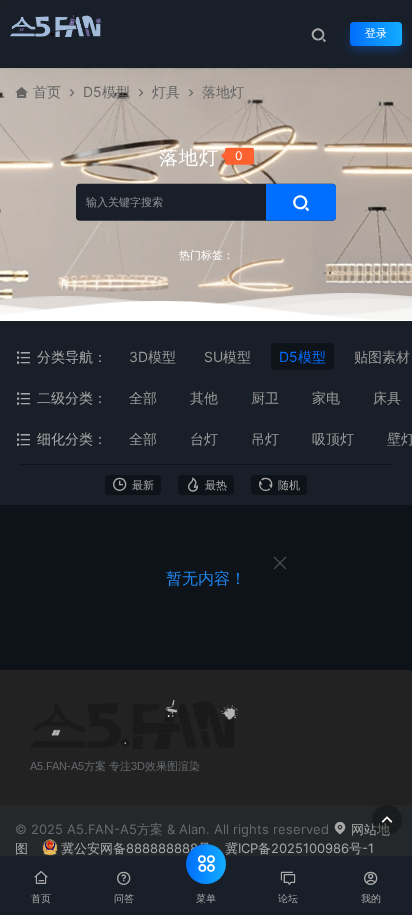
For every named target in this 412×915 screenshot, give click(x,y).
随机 (289, 485)
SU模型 (227, 356)
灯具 (166, 91)
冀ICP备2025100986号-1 (299, 848)
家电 (326, 397)
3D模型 (152, 356)
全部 (143, 397)
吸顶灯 (333, 438)
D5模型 (106, 91)
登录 (376, 33)
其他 (204, 397)
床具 (387, 397)
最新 (143, 485)
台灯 (204, 438)
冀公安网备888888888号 (136, 848)
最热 (216, 485)
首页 (47, 91)
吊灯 (265, 438)
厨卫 (265, 397)
